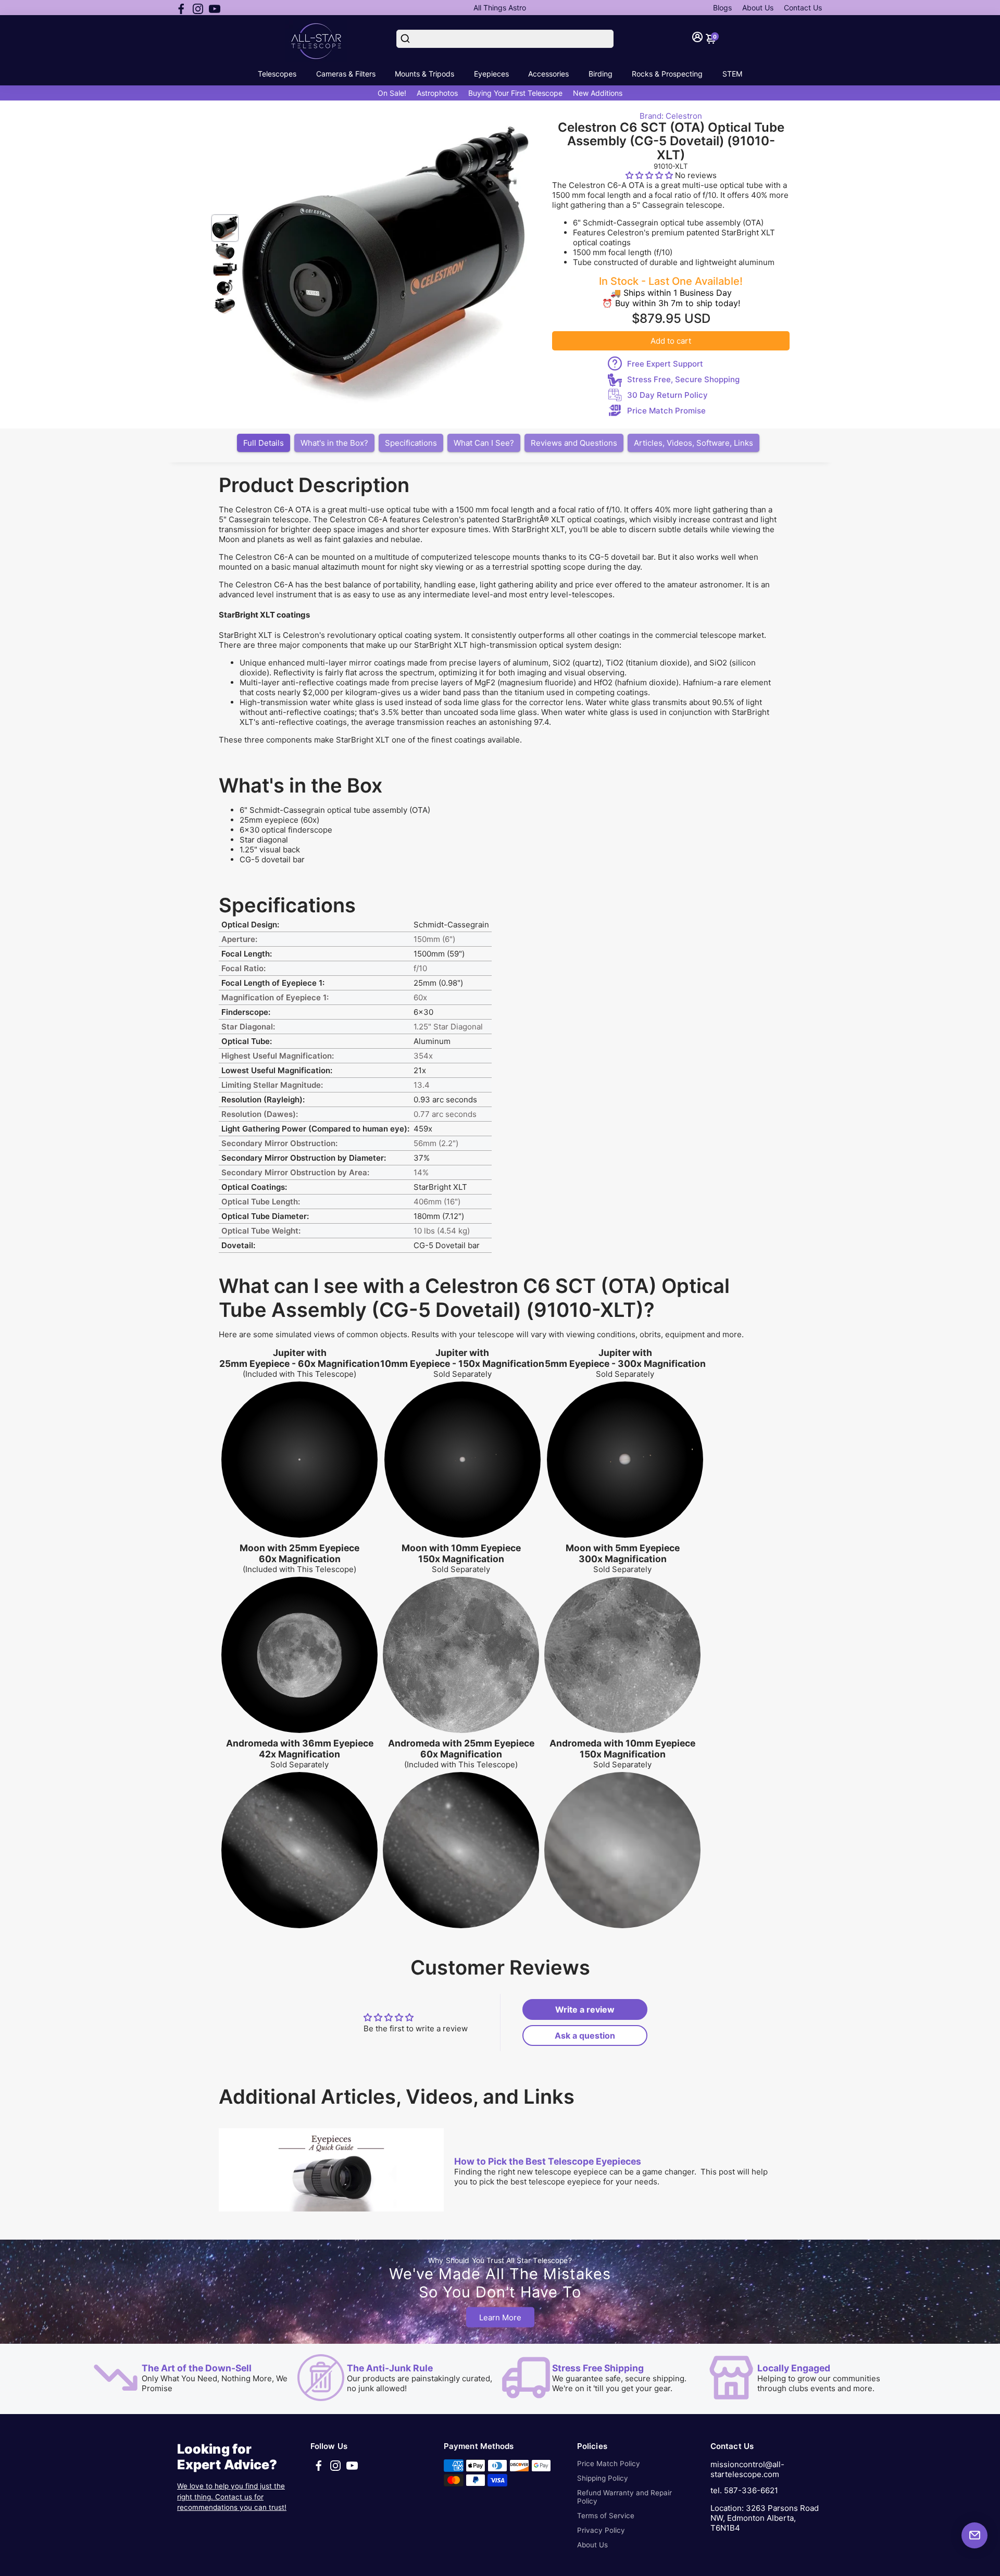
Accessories (548, 74)
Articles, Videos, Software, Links (693, 443)
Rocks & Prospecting (667, 74)
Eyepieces (491, 74)
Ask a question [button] (585, 2035)
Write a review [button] (585, 2009)
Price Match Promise (666, 411)
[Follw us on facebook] (181, 8)
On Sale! (392, 93)
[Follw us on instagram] (198, 8)
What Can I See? (484, 443)
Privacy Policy (601, 2530)
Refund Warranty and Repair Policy (624, 2497)
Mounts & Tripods (424, 74)
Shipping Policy (603, 2478)
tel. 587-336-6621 (744, 2490)
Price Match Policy (609, 2464)
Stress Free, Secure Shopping (683, 379)
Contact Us (803, 8)
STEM (732, 74)
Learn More (500, 2317)
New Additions (598, 93)
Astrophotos (437, 93)
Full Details (264, 443)
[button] (650, 175)
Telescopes (277, 74)
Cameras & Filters (346, 74)
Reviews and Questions (574, 443)
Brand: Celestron (671, 116)
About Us (758, 8)
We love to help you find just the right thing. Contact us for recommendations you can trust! (232, 2497)
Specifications (411, 443)
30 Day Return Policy (667, 395)
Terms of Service (606, 2516)
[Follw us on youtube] (215, 8)
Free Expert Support (665, 364)
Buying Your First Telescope (515, 93)
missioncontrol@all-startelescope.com (747, 2469)
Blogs (722, 8)
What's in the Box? (334, 443)
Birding (601, 74)
